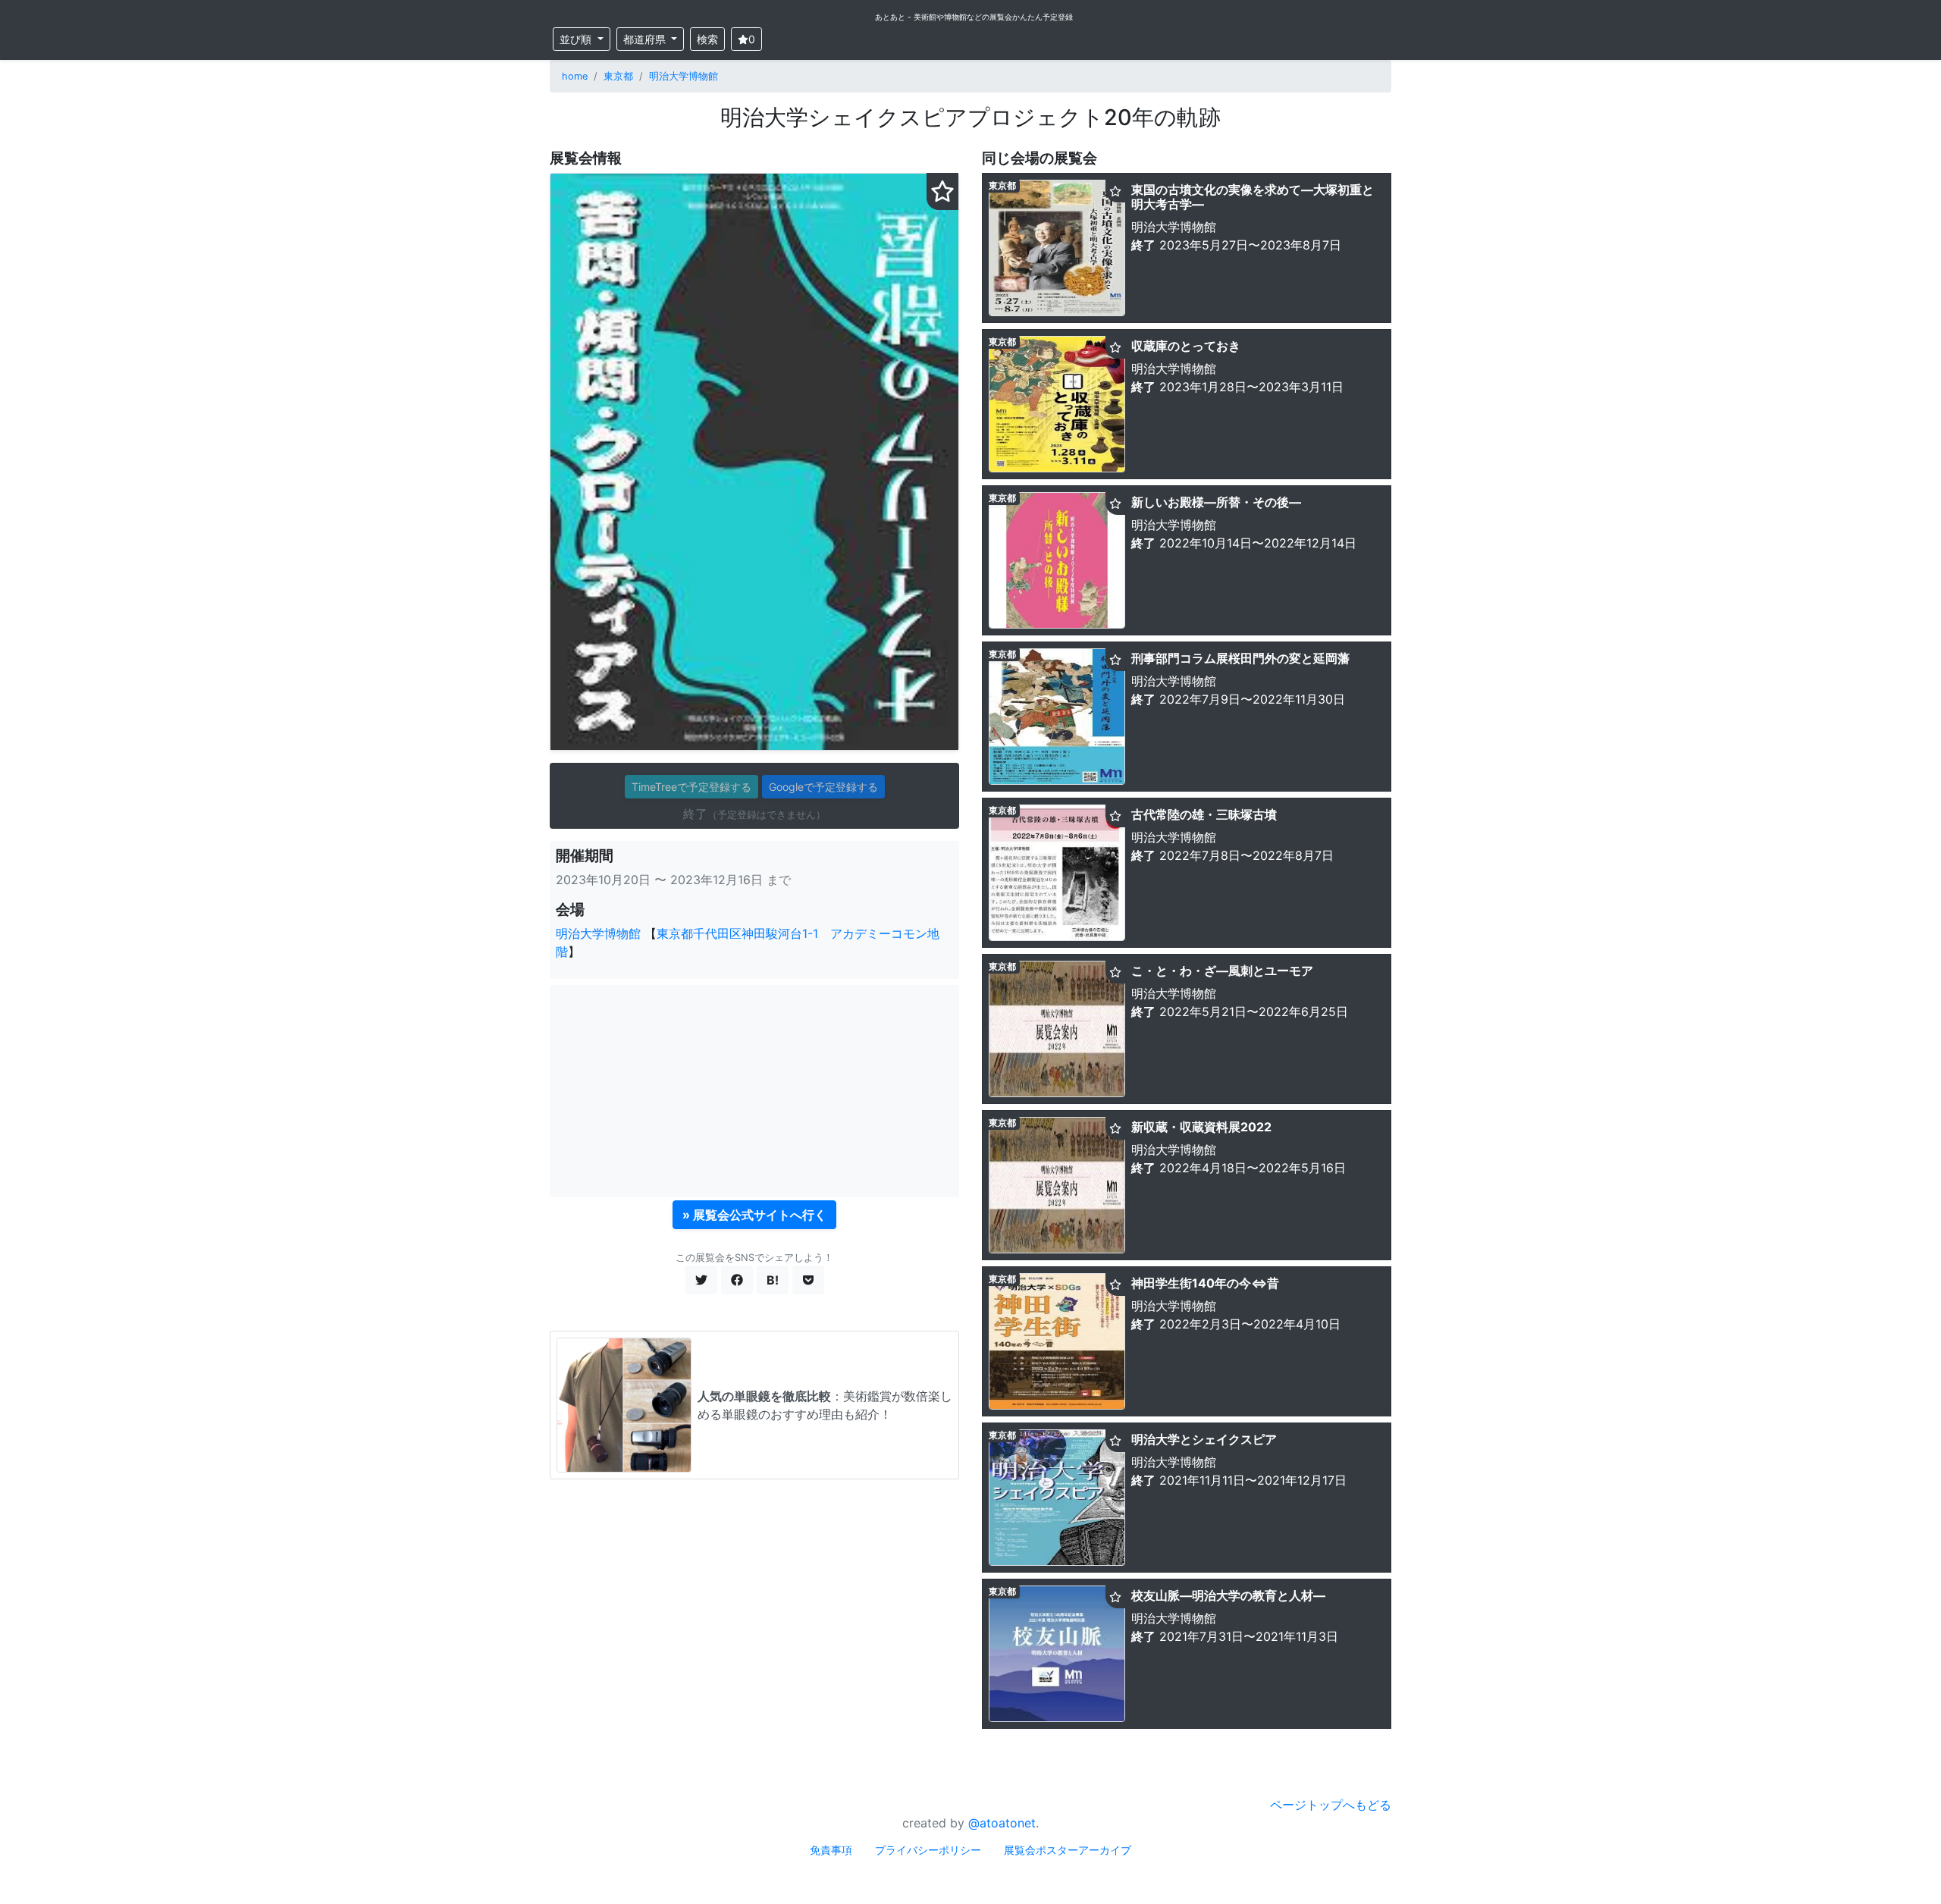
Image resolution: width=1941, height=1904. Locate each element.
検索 (707, 39)
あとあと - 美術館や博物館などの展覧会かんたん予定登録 (974, 17)
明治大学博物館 (684, 76)
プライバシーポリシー (928, 1850)
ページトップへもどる (1331, 1805)
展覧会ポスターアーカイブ (1068, 1850)
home (575, 76)
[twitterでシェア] (701, 1280)
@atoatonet (1002, 1823)
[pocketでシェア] (808, 1280)
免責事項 (831, 1850)
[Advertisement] (754, 1091)
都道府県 (646, 39)
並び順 (577, 39)
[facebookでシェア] (737, 1280)
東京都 (618, 76)
